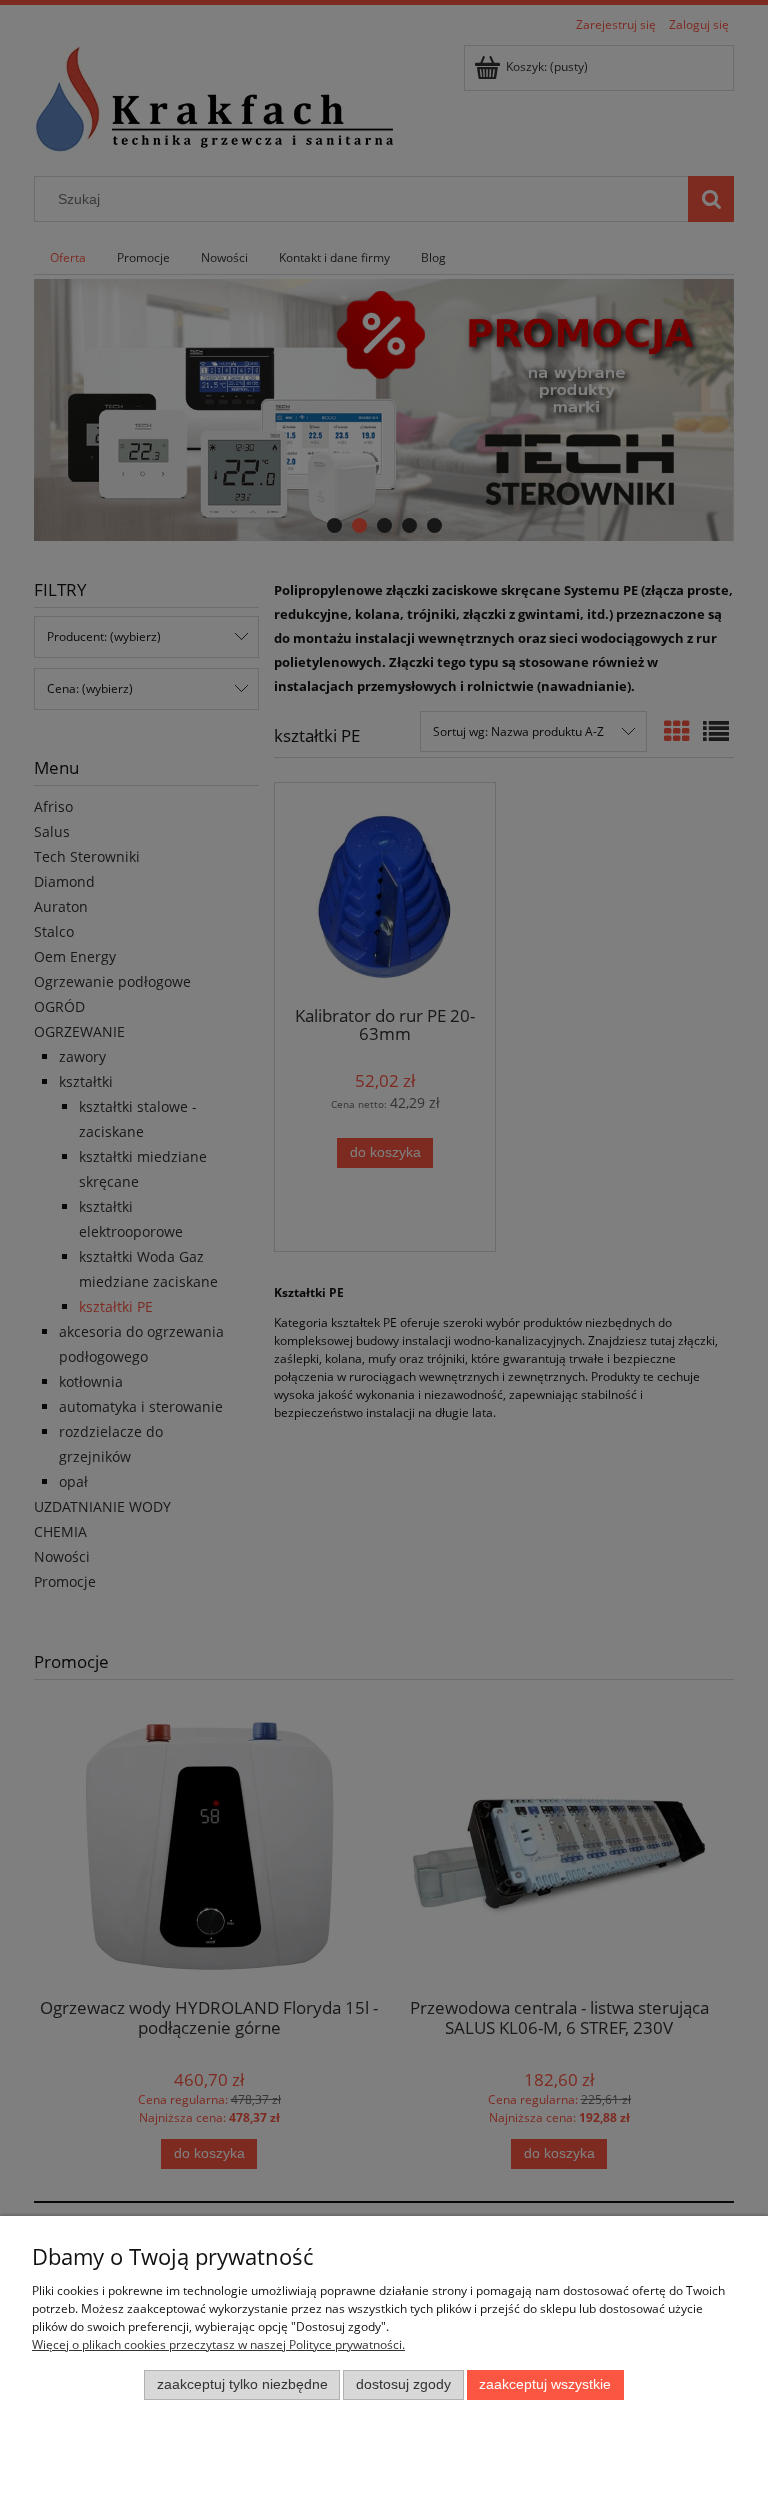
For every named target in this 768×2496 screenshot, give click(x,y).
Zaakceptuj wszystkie (545, 2384)
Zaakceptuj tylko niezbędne (242, 2384)
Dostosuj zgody (403, 2384)
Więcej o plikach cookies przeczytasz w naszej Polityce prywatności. (218, 2344)
